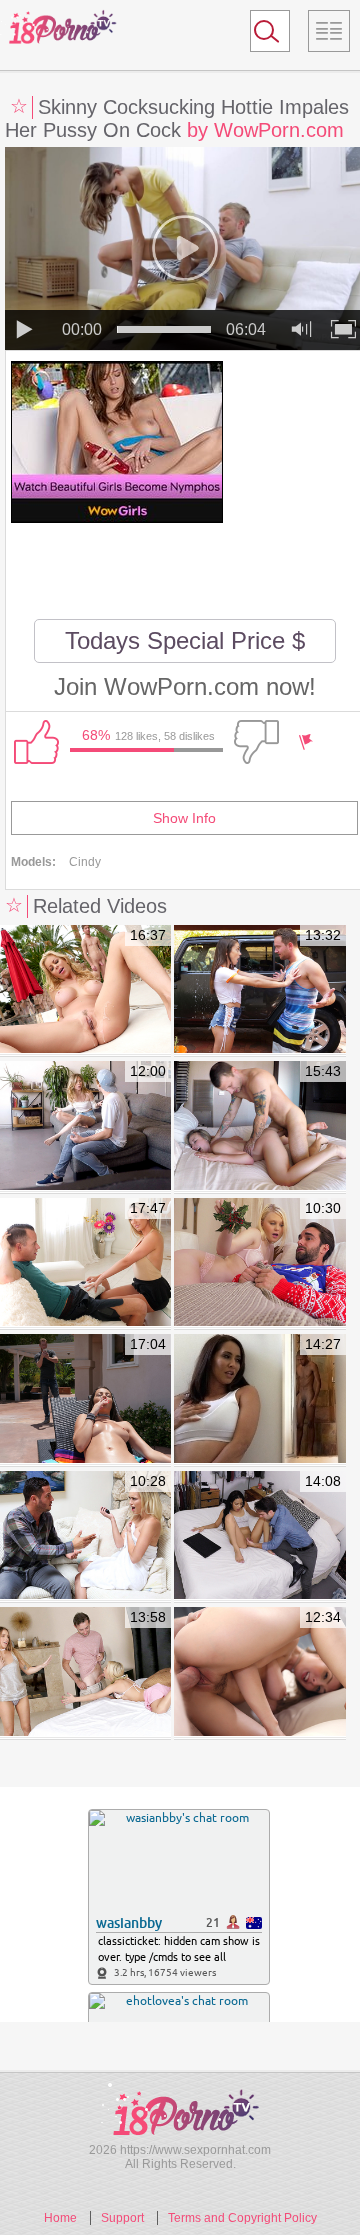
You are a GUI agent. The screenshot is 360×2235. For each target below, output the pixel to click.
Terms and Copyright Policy (242, 2218)
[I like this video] (36, 742)
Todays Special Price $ (185, 640)
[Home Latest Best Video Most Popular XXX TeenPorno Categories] (329, 31)
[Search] (270, 31)
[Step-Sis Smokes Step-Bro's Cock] (85, 1399)
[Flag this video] (306, 742)
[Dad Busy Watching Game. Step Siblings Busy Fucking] (259, 1672)
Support (122, 2218)
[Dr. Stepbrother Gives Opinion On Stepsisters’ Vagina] (259, 1536)
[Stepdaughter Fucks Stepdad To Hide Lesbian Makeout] (85, 1672)
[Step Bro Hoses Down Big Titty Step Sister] (259, 990)
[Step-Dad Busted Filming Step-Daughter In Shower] (85, 1536)
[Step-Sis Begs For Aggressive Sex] (259, 1126)
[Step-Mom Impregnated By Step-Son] (85, 990)
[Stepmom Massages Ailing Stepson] (259, 1399)
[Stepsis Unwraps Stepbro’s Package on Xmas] (259, 1263)
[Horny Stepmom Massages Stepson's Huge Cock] (85, 1263)
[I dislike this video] (256, 742)
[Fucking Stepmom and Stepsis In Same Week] (85, 1126)
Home (60, 2218)
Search (261, 35)
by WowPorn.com (265, 130)
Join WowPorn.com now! (185, 686)
